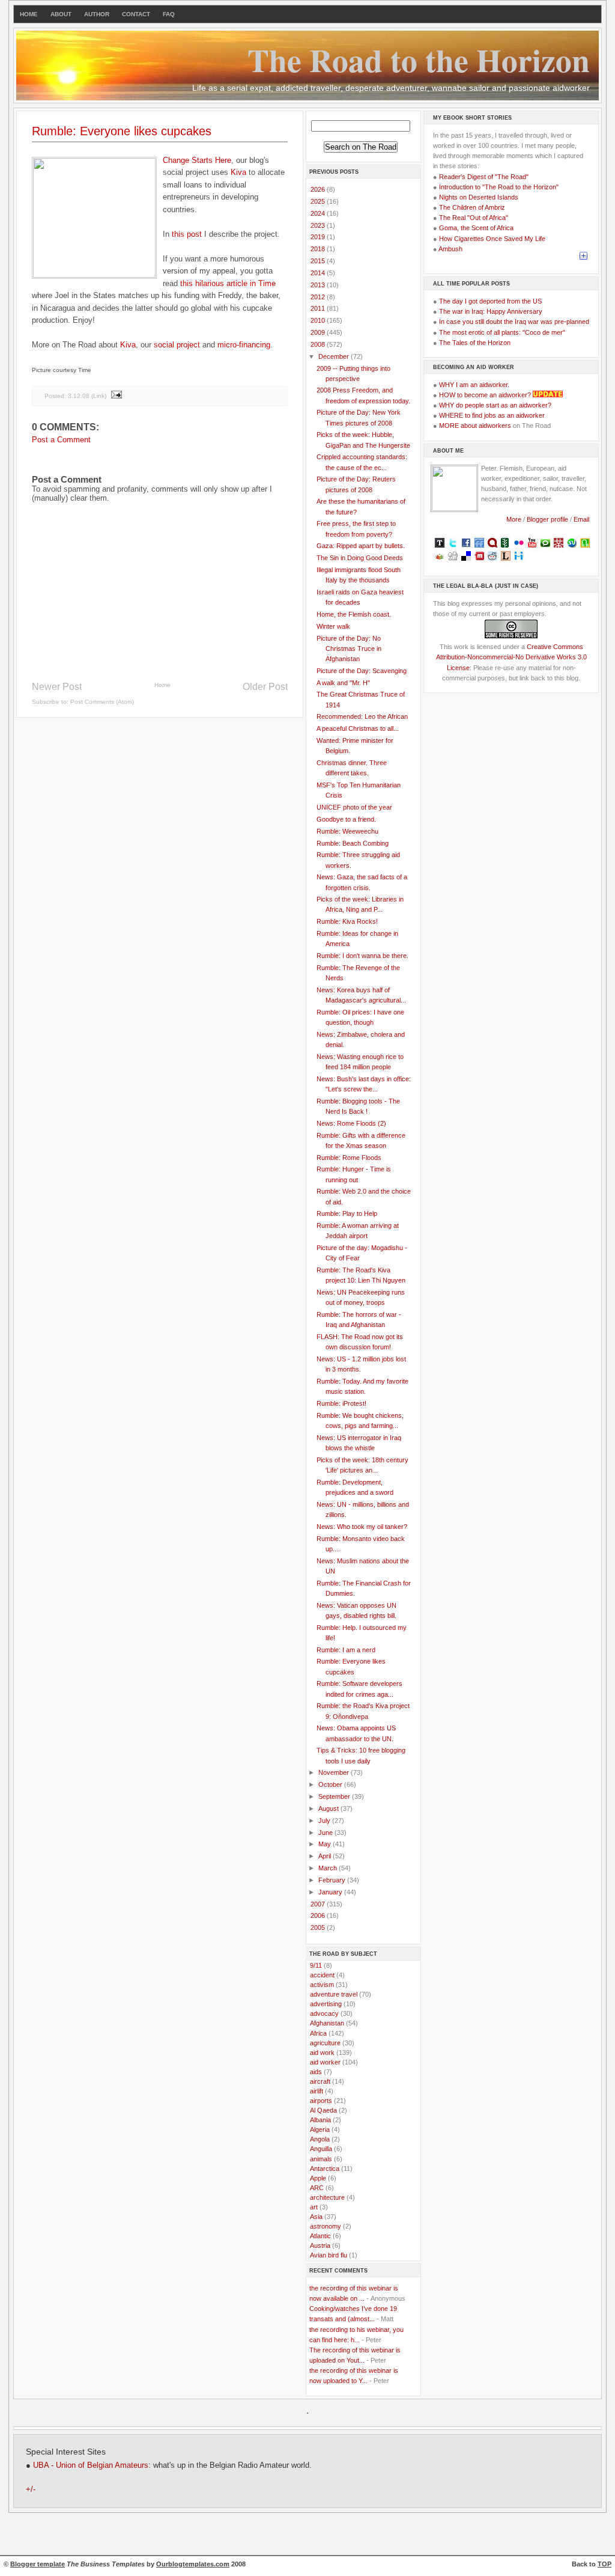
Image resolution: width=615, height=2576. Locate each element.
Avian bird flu (329, 2255)
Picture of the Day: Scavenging (362, 671)
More (514, 519)
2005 (319, 1927)
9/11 (316, 1965)
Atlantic (320, 2236)
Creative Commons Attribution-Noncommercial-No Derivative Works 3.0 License (511, 657)
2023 (319, 225)
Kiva (238, 172)
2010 (319, 320)
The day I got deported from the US (490, 301)
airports (321, 2101)
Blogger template (38, 2564)
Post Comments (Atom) (102, 702)
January (331, 1892)
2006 (319, 1915)
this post (187, 234)
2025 (319, 201)
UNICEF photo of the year (354, 807)
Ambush (450, 249)
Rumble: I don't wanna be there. (362, 956)
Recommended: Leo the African (362, 716)
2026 (319, 189)
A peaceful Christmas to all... (358, 728)
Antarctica (325, 2169)
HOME (29, 14)
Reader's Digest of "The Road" (484, 177)
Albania (320, 2120)
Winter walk (333, 626)
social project (177, 345)
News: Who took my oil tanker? (362, 1527)
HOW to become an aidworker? (485, 395)
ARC (317, 2188)
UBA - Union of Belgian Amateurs (91, 2465)
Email (581, 519)
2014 (319, 273)
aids (316, 2072)
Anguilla (321, 2149)
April (326, 1856)
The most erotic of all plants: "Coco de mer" (502, 332)
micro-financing (244, 345)
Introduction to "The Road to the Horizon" (499, 187)
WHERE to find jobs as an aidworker (492, 415)
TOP (604, 2564)
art (314, 2207)
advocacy (324, 2013)
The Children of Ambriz (472, 207)
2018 (319, 249)
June (326, 1833)
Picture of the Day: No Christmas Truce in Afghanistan (349, 649)
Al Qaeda (323, 2110)
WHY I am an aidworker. (474, 385)
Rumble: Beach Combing (353, 843)
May (326, 1844)
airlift (317, 2091)
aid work (322, 2053)
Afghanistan (327, 2023)
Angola (320, 2139)
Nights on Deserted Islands (479, 197)
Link (99, 395)
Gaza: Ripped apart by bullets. (361, 546)
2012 (319, 297)
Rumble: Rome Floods (349, 1158)
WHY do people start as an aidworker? (495, 405)
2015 (319, 261)
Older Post (265, 687)
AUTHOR (97, 14)
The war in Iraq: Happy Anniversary (491, 311)
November (335, 1772)
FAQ (169, 14)
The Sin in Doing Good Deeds (360, 558)
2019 (319, 237)
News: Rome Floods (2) (351, 1123)
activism (322, 1985)
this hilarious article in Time (228, 283)
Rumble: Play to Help (347, 1213)
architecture (327, 2197)
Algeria (320, 2129)
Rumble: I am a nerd (346, 1650)
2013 (319, 285)
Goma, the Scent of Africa (476, 228)
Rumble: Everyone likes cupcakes (122, 131)
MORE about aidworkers (475, 426)
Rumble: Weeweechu (347, 831)
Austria (320, 2245)
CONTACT (136, 14)
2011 (319, 308)
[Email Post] (116, 395)
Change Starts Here (197, 160)
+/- (31, 2489)
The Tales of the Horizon (475, 343)
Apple (318, 2178)
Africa (318, 2033)
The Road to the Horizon (419, 60)
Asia (316, 2217)
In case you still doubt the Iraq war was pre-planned (514, 322)
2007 (319, 1904)
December (335, 356)
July (325, 1821)
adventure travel (334, 1994)
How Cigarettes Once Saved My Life (492, 239)
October (331, 1784)
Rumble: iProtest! (341, 1403)
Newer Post (57, 687)
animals (321, 2159)
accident (322, 1975)
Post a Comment (61, 440)
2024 (319, 213)
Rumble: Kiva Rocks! (347, 921)
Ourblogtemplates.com (193, 2564)
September (335, 1796)
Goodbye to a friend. (346, 819)
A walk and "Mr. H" (343, 683)
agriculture (325, 2043)
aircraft (320, 2081)
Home (162, 685)
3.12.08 (79, 395)
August (329, 1808)
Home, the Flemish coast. (354, 614)
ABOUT (61, 14)
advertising (326, 2004)
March (329, 1868)
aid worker (325, 2062)
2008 (319, 344)
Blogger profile (548, 519)
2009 (319, 332)
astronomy (326, 2226)
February (333, 1880)
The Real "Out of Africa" (474, 218)
